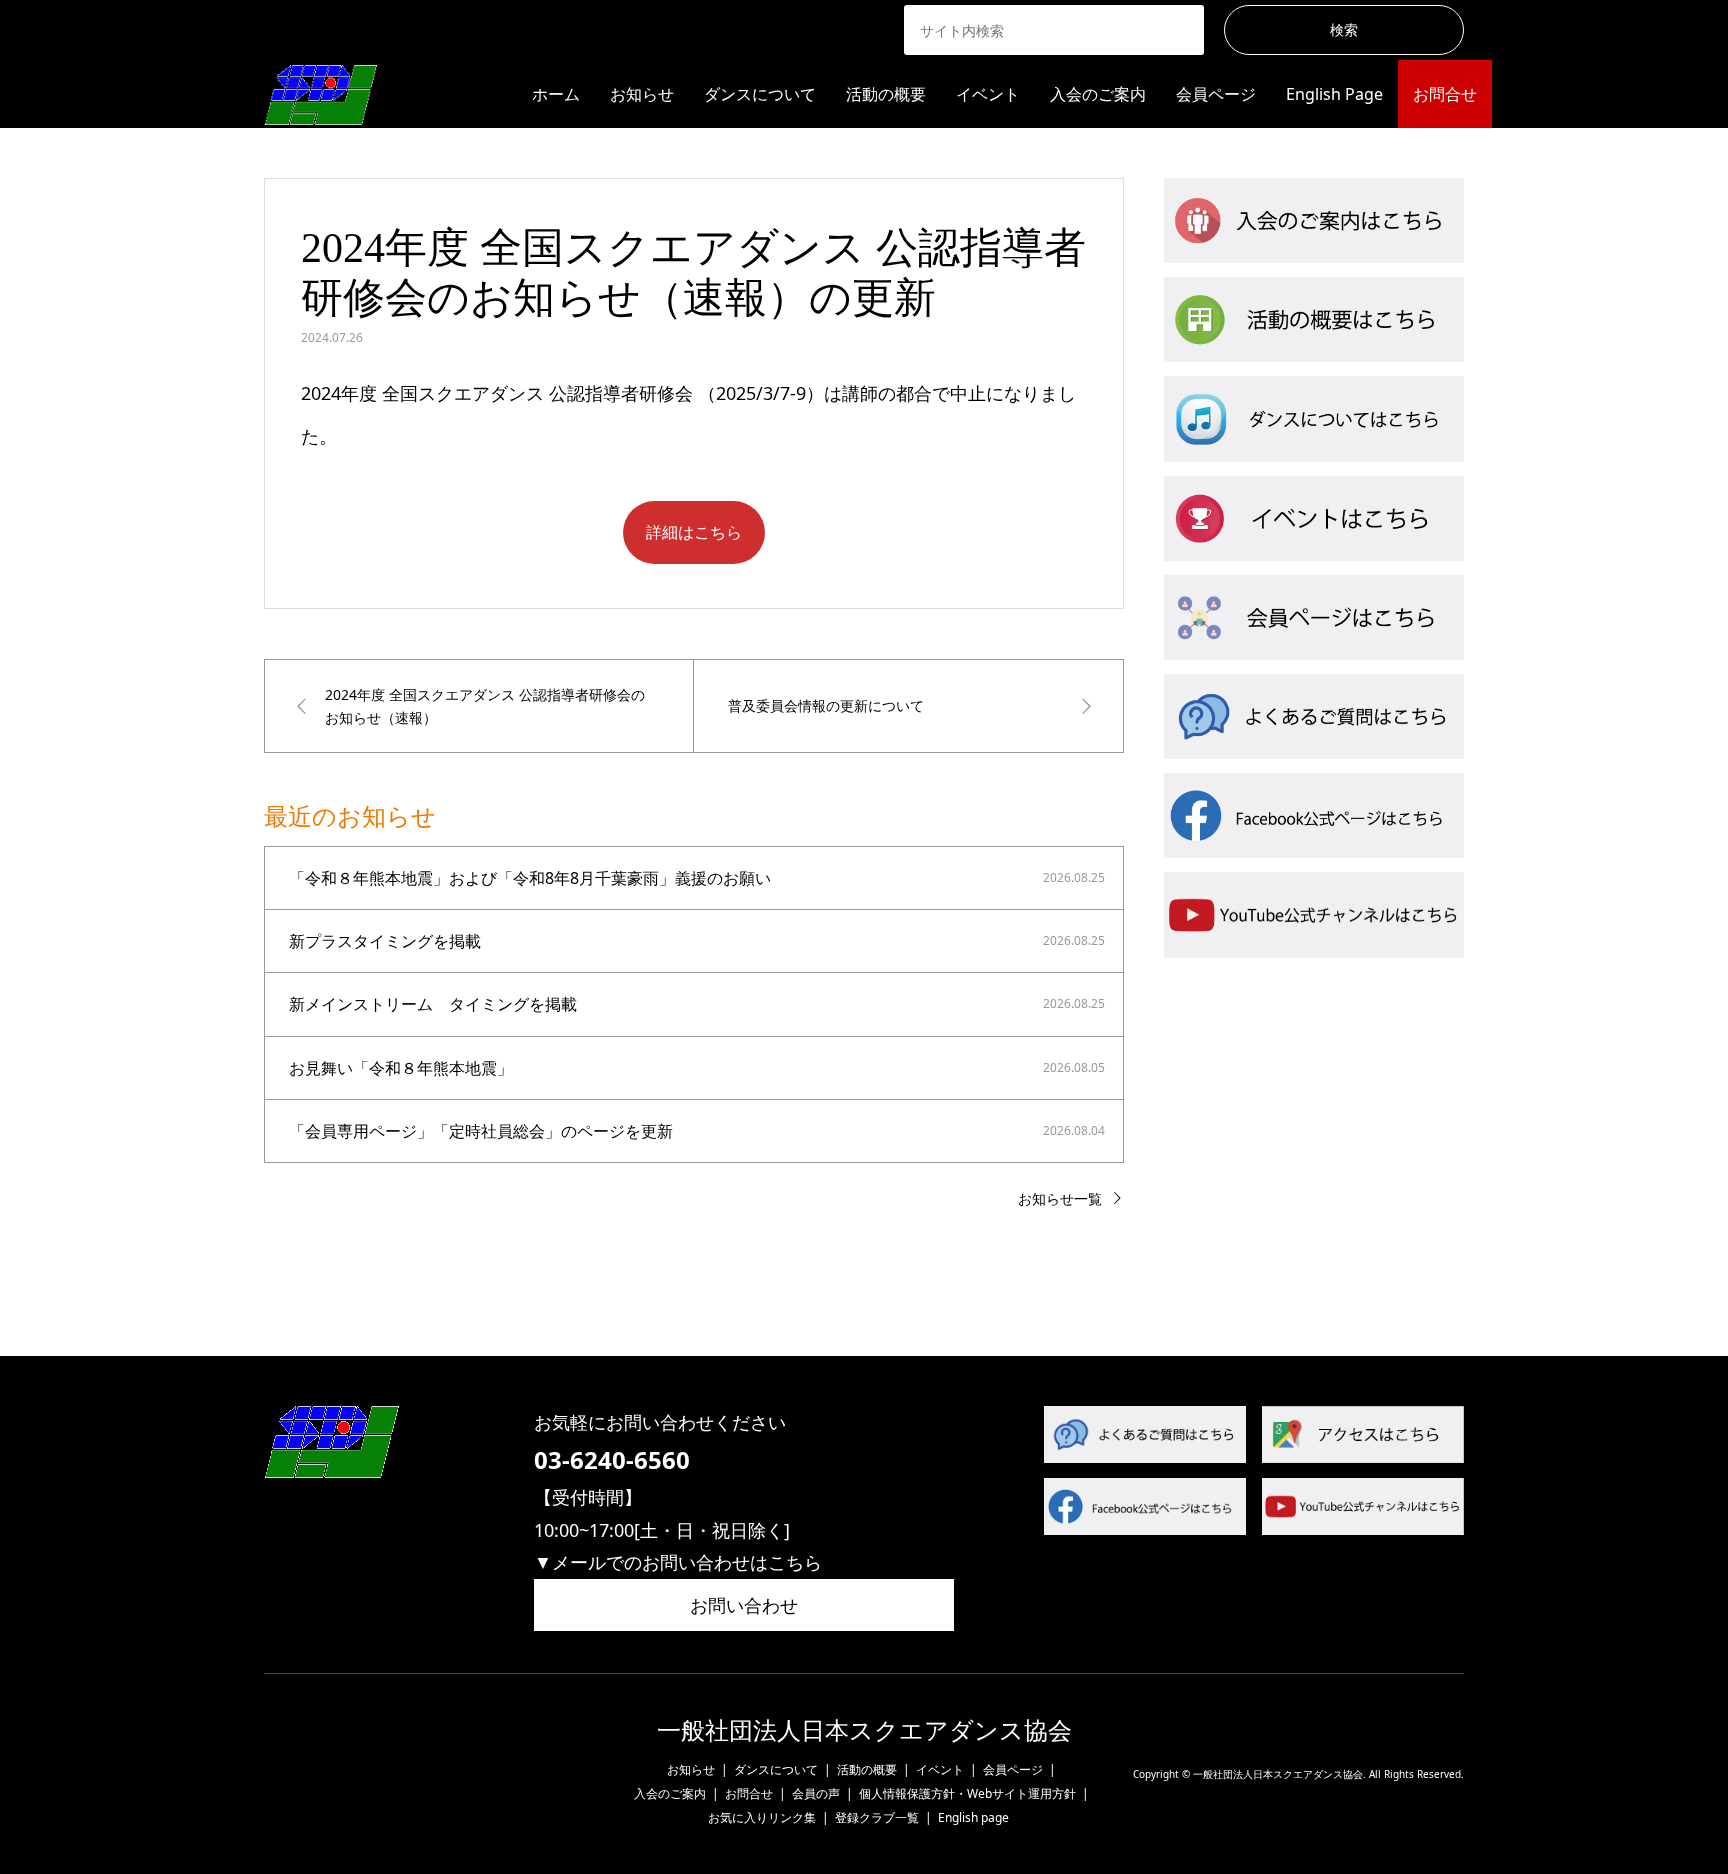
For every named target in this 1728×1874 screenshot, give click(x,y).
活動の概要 (886, 94)
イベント (988, 94)
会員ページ (1216, 94)
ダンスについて (760, 94)
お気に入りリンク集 (762, 1817)
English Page (1334, 94)
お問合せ (1445, 94)
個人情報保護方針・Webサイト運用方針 (967, 1793)
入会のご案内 (1098, 94)
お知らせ (642, 94)
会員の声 (816, 1793)
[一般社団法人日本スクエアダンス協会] (320, 93)
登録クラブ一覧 (877, 1817)
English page (973, 1817)
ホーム (556, 94)
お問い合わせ (744, 1605)
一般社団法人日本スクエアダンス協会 (864, 1731)
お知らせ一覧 (1060, 1198)
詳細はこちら (694, 532)
